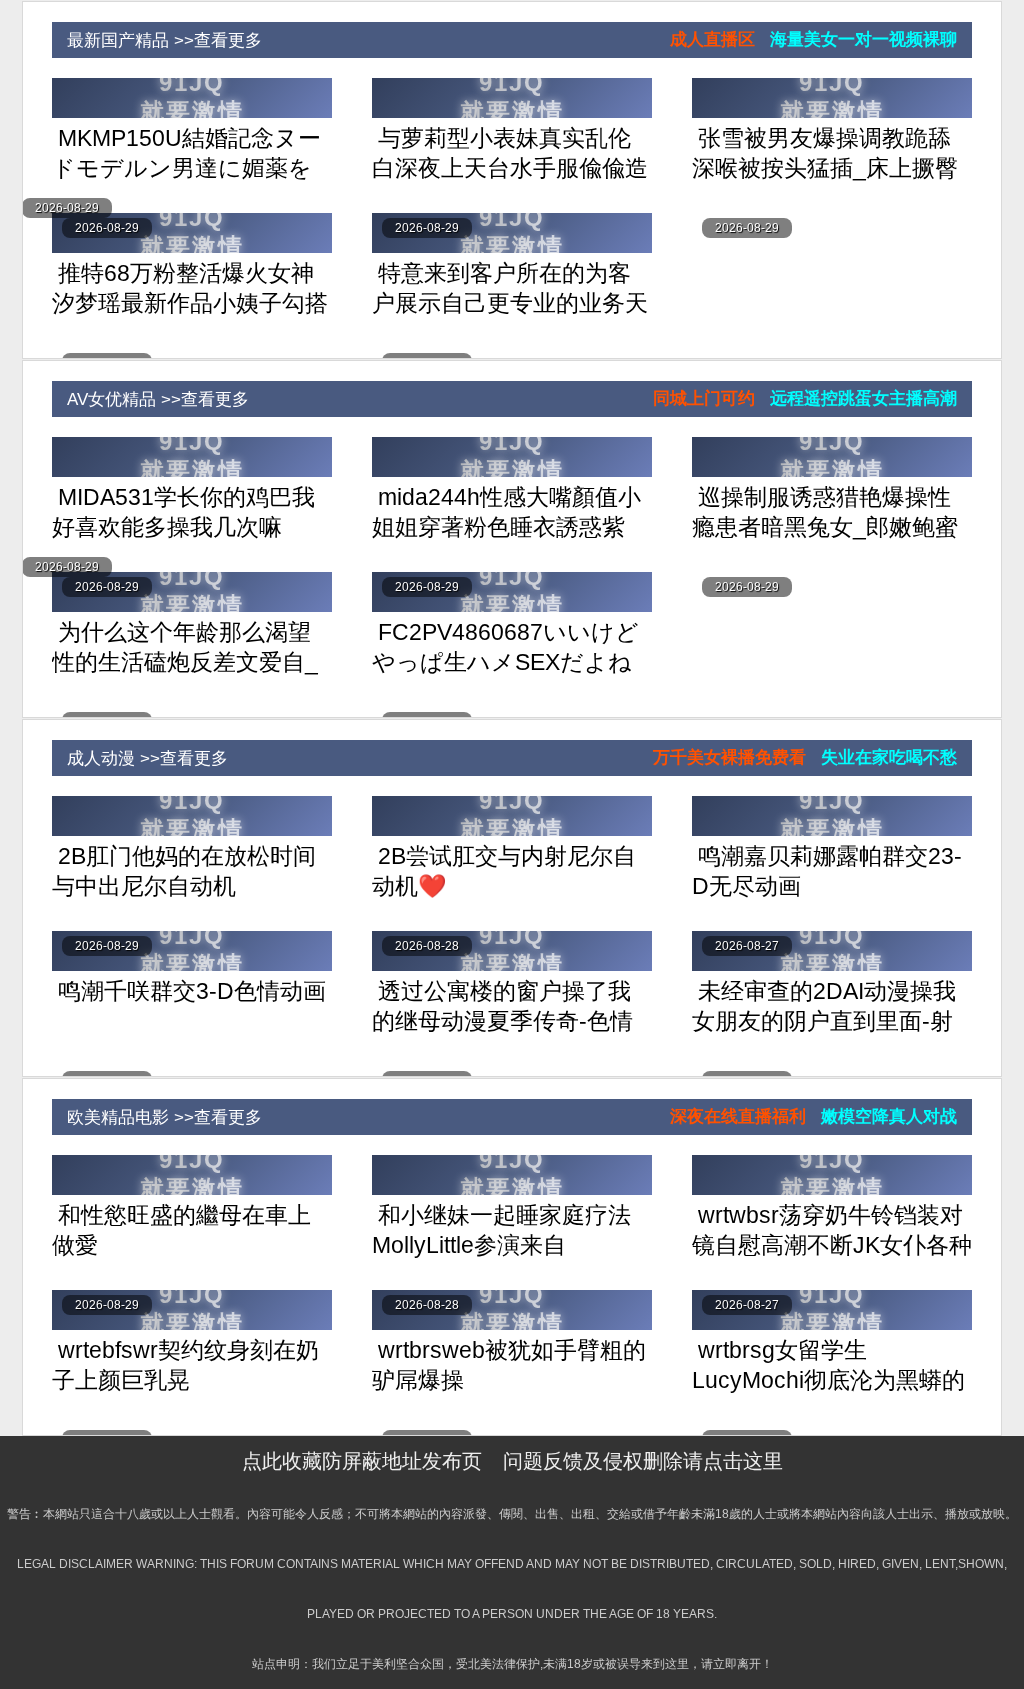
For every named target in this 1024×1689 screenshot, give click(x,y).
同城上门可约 (704, 398)
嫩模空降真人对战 (889, 1116)
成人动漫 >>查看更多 (140, 758)
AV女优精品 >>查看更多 (150, 399)
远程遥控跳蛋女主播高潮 (863, 398)
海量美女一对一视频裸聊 (863, 39)
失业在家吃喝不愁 (889, 757)
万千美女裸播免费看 (729, 757)
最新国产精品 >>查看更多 (157, 40)
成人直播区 (712, 39)
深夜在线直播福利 (738, 1116)
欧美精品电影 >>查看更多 (157, 1117)
